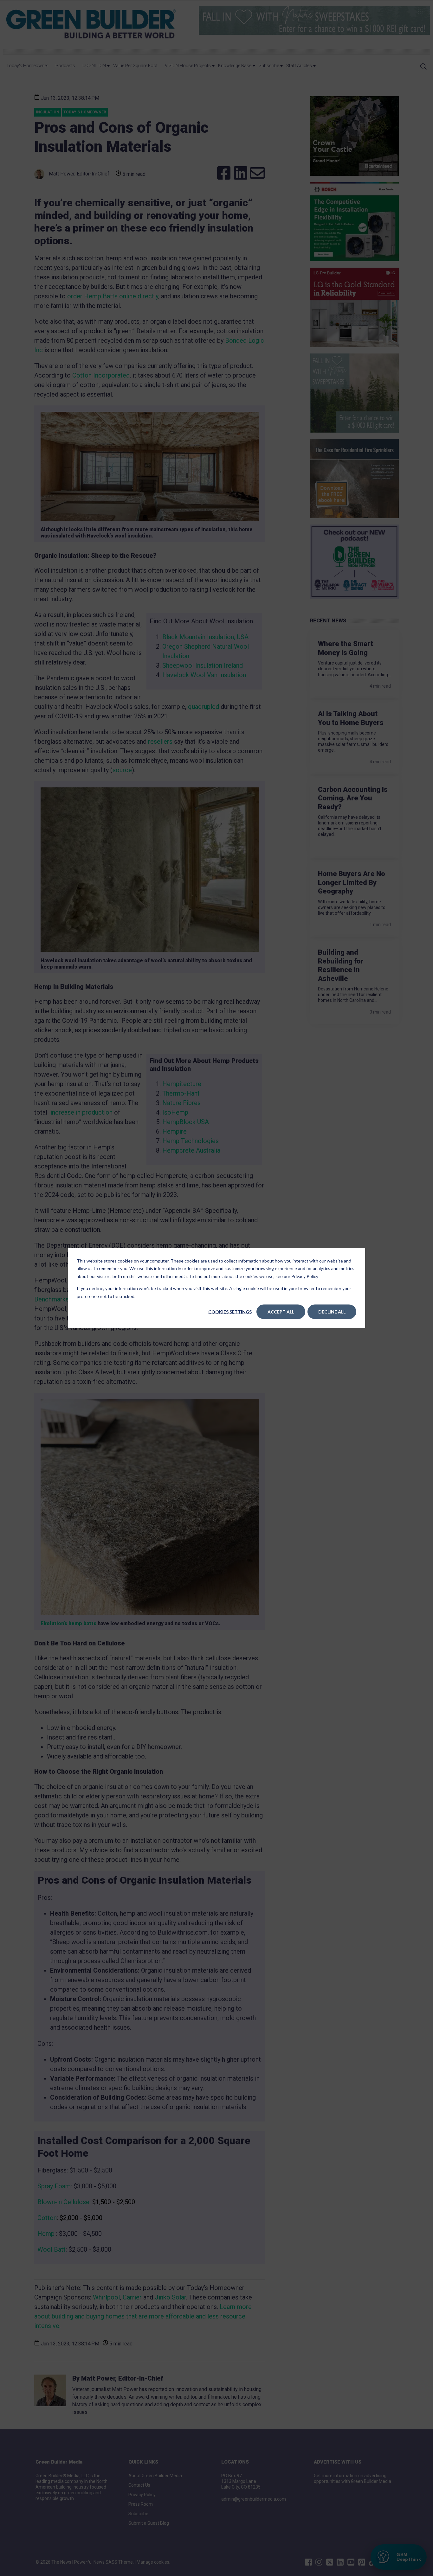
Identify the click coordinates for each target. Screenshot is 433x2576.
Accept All (281, 1312)
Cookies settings (230, 1312)
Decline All (332, 1312)
